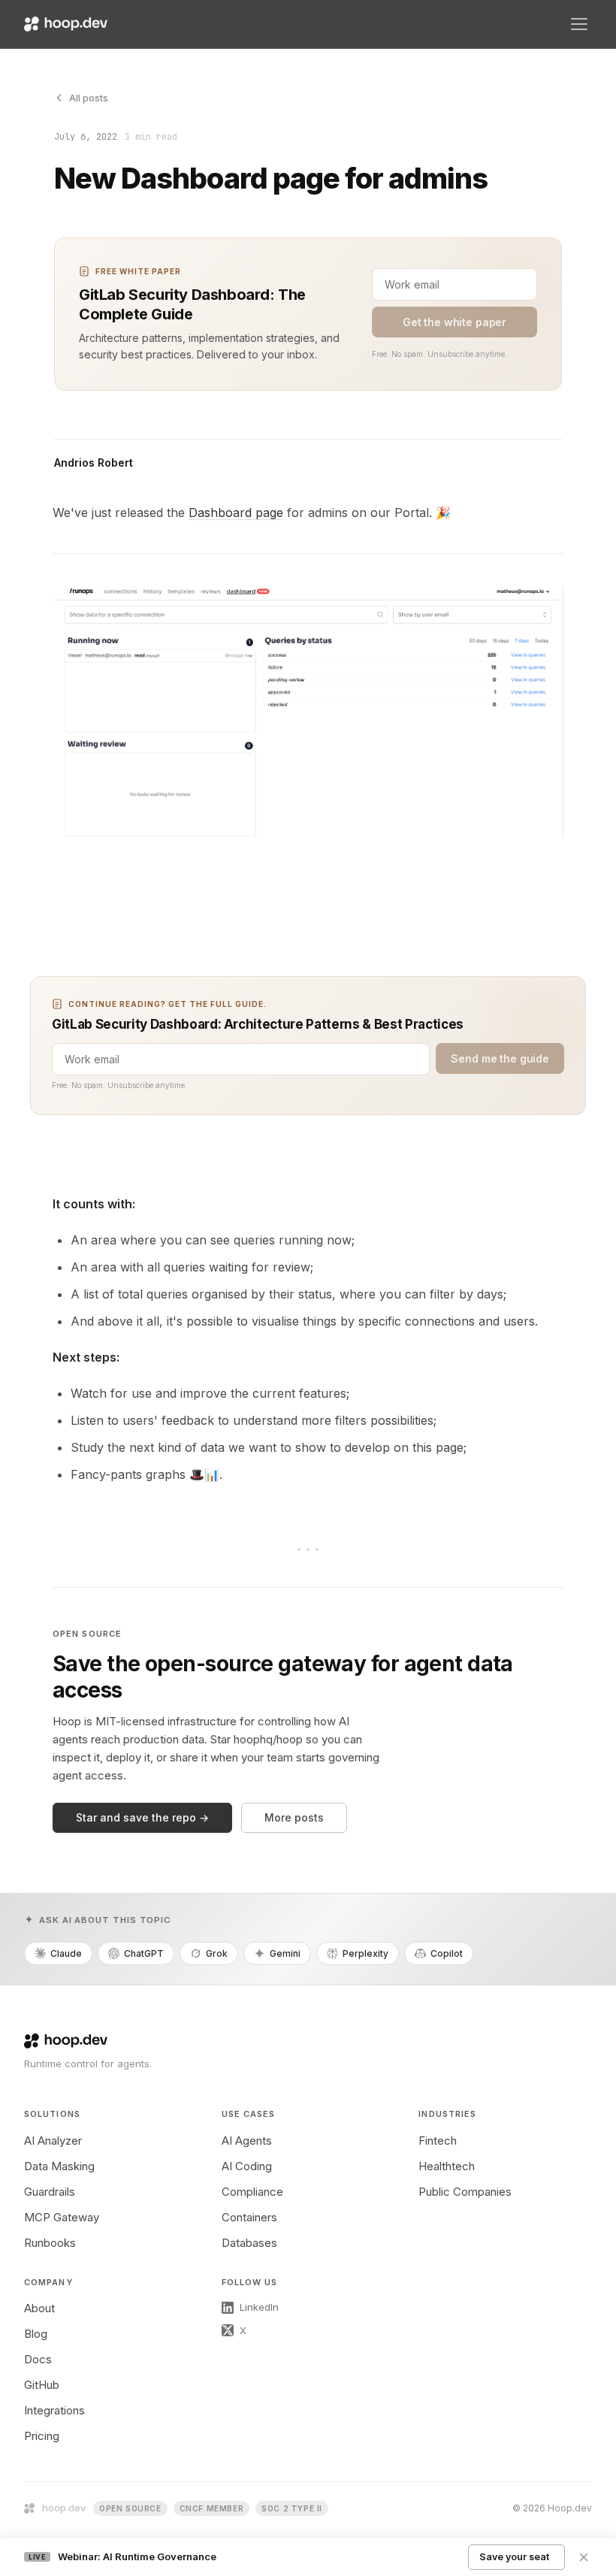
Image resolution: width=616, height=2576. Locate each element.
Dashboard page (236, 512)
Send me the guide (500, 1058)
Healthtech (447, 2166)
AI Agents (247, 2141)
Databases (249, 2243)
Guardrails (50, 2192)
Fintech (438, 2141)
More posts (294, 1817)
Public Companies (465, 2192)
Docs (38, 2359)
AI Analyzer (53, 2141)
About (39, 2308)
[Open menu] (579, 24)
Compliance (252, 2192)
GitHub (42, 2385)
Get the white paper (454, 322)
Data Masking (59, 2166)
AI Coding (247, 2166)
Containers (249, 2217)
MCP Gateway (62, 2217)
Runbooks (50, 2243)
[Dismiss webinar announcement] (584, 2557)
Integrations (54, 2410)
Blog (36, 2334)
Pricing (42, 2436)
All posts (89, 98)
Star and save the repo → (142, 1817)
